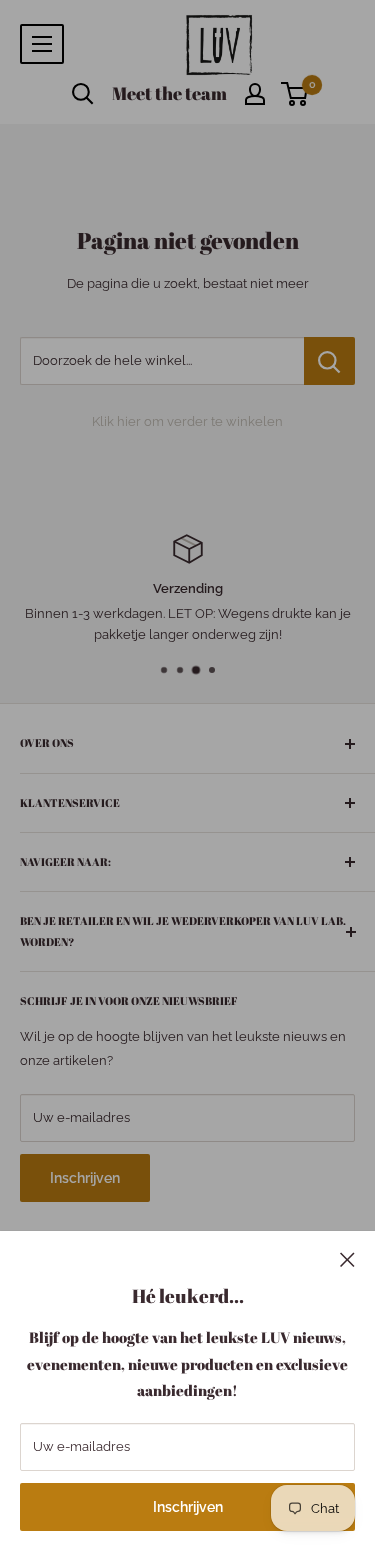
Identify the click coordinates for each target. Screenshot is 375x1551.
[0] (295, 94)
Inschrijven (188, 1507)
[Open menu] (42, 44)
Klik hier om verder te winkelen (187, 421)
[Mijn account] (255, 94)
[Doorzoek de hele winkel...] (329, 361)
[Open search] (83, 94)
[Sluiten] (347, 1259)
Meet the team (169, 93)
